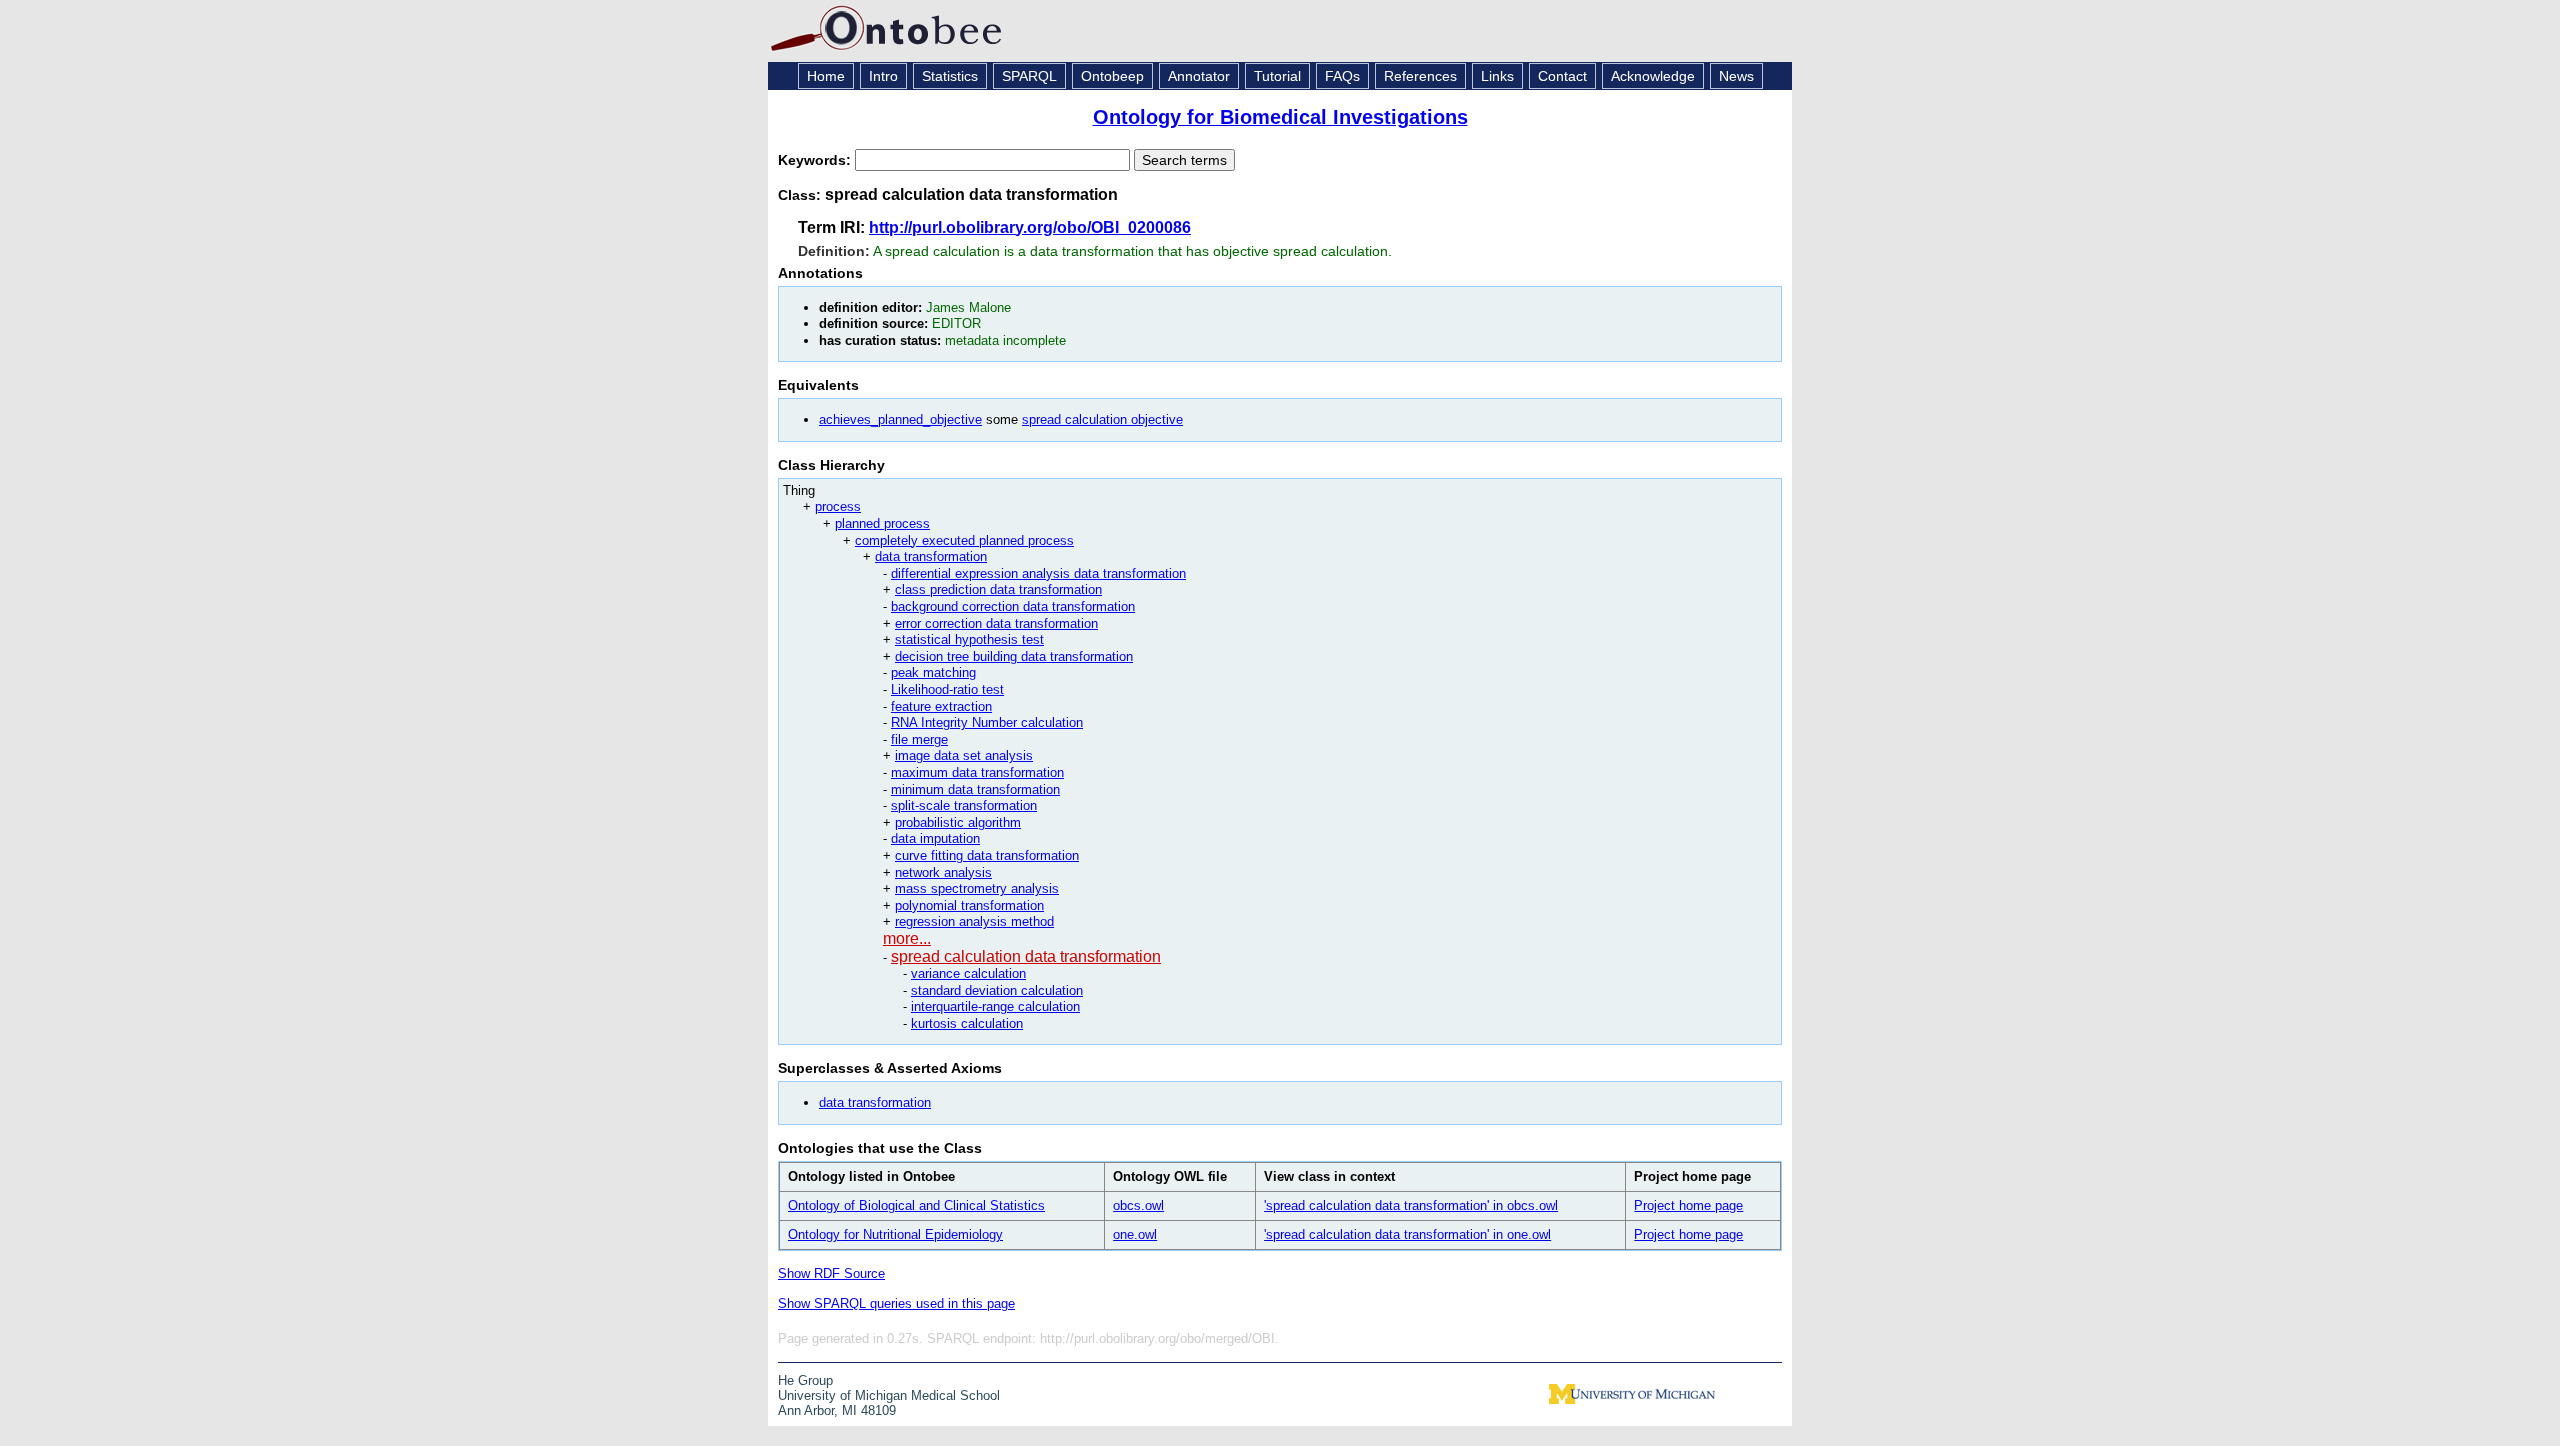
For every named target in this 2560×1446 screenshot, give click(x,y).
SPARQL (1029, 76)
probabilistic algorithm (958, 822)
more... (907, 938)
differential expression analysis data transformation (1038, 573)
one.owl (1135, 1234)
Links (1497, 76)
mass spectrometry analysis (977, 888)
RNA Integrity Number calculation (987, 722)
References (1420, 76)
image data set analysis (964, 755)
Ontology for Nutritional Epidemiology (895, 1234)
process (838, 506)
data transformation (931, 556)
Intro (883, 76)
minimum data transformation (975, 789)
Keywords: (816, 160)
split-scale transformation (964, 805)
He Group (805, 1380)
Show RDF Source (831, 1273)
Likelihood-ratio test (947, 689)
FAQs (1342, 76)
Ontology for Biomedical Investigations (1280, 117)
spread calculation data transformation (1026, 956)
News (1736, 76)
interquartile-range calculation (995, 1006)
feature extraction (941, 706)
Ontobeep (1112, 76)
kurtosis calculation (967, 1023)
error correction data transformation (996, 623)
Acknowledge (1653, 76)
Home (826, 76)
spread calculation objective (1102, 419)
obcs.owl (1138, 1205)
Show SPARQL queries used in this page (896, 1303)
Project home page (1688, 1205)
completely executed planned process (964, 540)
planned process (882, 523)
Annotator (1199, 76)
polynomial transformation (969, 905)
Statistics (950, 76)
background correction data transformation (1013, 606)
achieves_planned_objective (900, 419)
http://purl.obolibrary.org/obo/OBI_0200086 (1030, 227)
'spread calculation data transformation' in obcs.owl (1411, 1205)
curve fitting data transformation (987, 855)
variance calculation (968, 973)
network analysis (943, 872)
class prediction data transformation (998, 589)
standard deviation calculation (997, 990)
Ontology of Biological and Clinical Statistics (916, 1205)
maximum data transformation (977, 772)
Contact (1562, 76)
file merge (919, 739)
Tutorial (1277, 76)
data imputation (935, 838)
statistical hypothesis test (969, 639)
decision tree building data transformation (1014, 656)
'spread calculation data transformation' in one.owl (1407, 1234)
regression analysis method (974, 921)
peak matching (933, 672)
